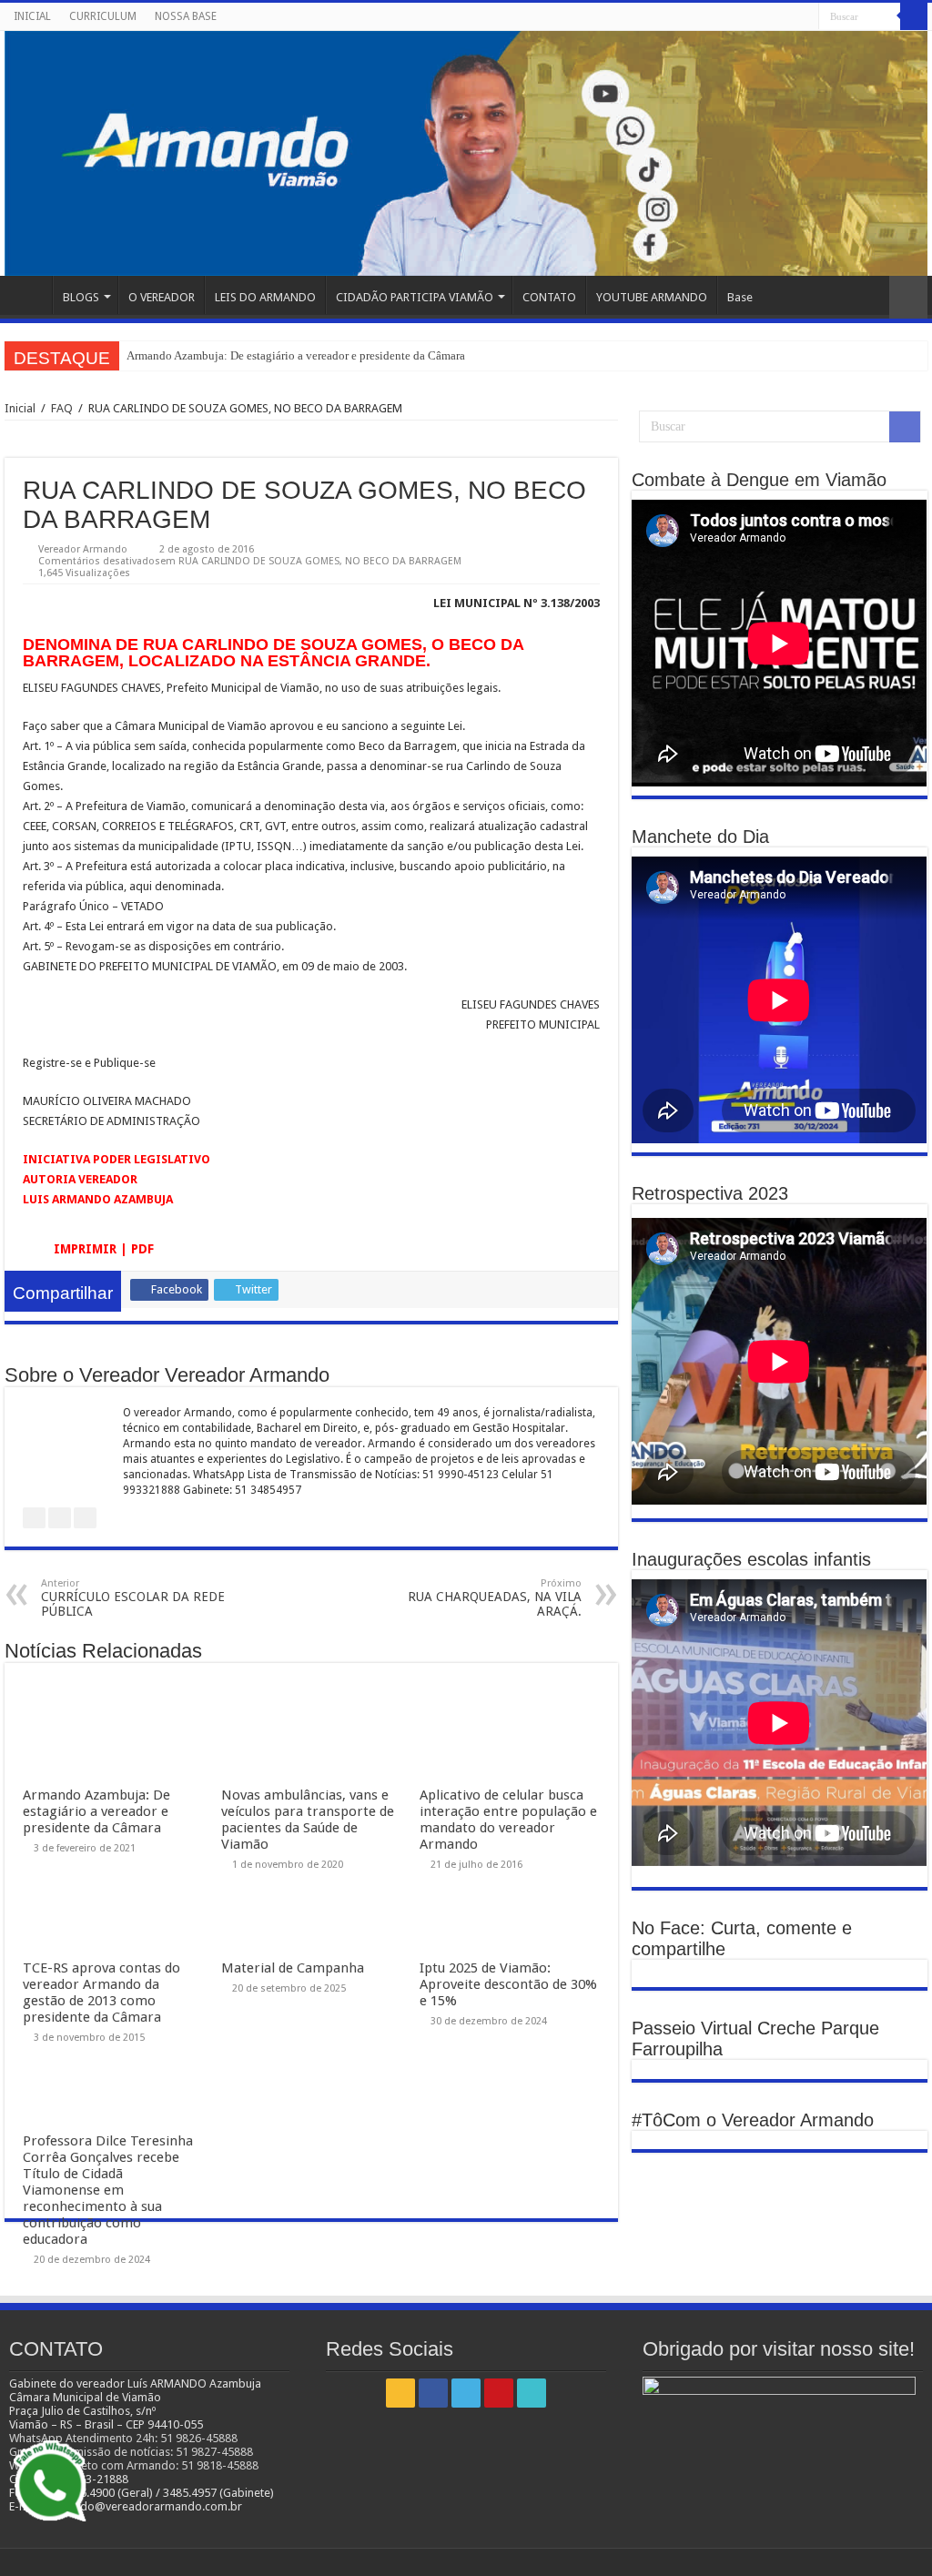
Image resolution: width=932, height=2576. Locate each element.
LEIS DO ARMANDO (265, 297)
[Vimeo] (805, 17)
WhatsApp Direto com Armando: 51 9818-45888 (134, 2465)
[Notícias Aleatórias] (908, 297)
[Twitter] (770, 17)
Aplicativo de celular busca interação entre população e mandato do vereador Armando (508, 1820)
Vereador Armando (83, 549)
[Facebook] (753, 17)
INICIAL (32, 16)
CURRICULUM (103, 16)
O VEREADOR (162, 297)
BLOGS (81, 297)
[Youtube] (788, 17)
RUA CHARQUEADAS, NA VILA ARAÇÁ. (495, 1598)
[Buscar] (914, 16)
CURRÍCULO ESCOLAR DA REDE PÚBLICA (133, 1598)
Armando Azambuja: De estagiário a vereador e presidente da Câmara (296, 355)
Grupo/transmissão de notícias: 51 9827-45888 (131, 2452)
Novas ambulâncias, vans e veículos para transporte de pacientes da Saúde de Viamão (308, 1820)
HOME (28, 295)
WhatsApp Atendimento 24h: (85, 2438)
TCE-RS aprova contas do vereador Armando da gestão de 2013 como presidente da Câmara (101, 1993)
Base (740, 297)
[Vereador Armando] (466, 153)
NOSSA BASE (186, 16)
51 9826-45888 (199, 2438)
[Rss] (736, 17)
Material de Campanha (293, 1968)
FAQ (62, 408)
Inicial (20, 408)
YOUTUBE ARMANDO (652, 297)
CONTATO (549, 297)
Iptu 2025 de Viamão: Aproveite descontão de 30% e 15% (508, 1984)
